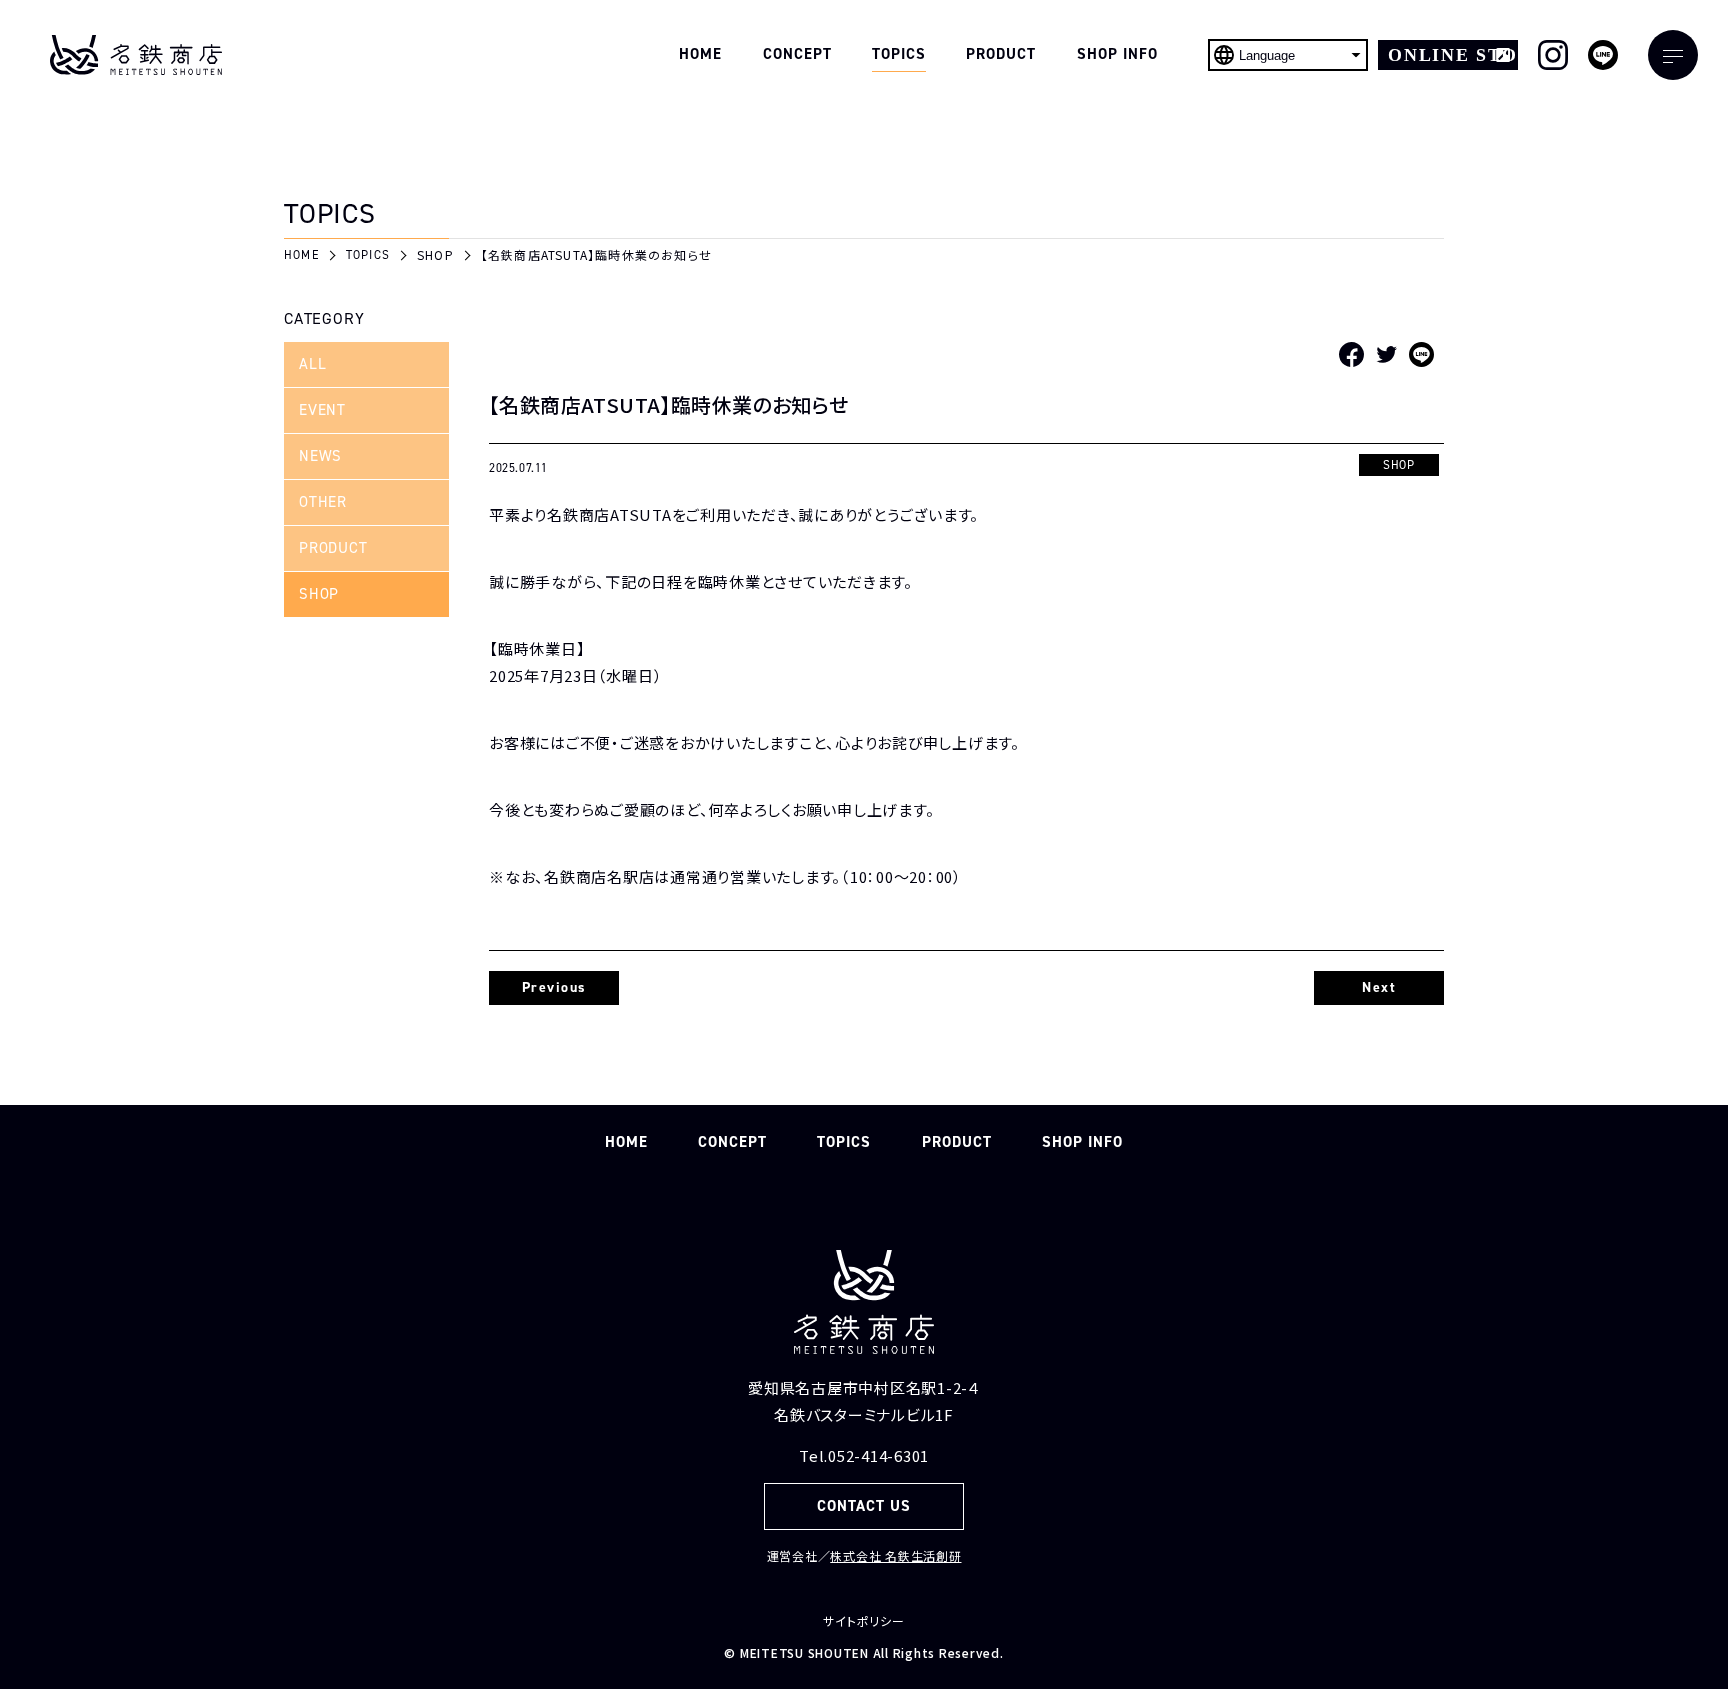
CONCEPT (732, 1142)
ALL (312, 364)
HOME (626, 1142)
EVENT (322, 410)
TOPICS (844, 1142)
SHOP (319, 594)
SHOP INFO (1082, 1142)
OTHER (323, 502)
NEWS (320, 456)
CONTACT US (864, 1506)
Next (1379, 987)
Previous (554, 987)
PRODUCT (333, 548)
